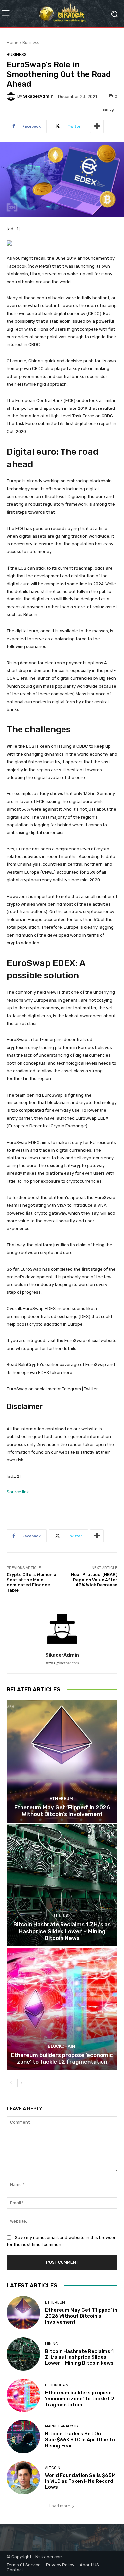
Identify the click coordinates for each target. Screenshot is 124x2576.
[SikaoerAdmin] (12, 96)
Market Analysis (61, 2426)
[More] (97, 126)
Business (31, 43)
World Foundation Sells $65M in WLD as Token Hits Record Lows (80, 2481)
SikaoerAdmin (38, 96)
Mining (61, 1916)
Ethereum (61, 1799)
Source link (18, 1492)
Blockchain (61, 2046)
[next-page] (21, 2083)
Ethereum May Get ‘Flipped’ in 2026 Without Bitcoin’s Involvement (62, 1811)
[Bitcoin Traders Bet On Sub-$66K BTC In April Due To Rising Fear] (23, 2437)
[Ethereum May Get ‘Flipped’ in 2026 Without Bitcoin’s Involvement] (62, 1761)
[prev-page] (11, 2083)
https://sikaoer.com (62, 1663)
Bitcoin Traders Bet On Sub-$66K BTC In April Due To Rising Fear (80, 2440)
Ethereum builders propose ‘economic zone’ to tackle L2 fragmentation (62, 2058)
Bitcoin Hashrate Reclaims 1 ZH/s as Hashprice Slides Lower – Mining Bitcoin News (62, 1931)
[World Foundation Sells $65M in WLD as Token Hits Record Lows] (23, 2478)
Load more (60, 2506)
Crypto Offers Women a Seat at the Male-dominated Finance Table (31, 1582)
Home (12, 43)
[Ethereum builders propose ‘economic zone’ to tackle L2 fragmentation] (62, 2009)
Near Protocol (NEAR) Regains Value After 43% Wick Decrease (94, 1580)
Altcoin (53, 2468)
